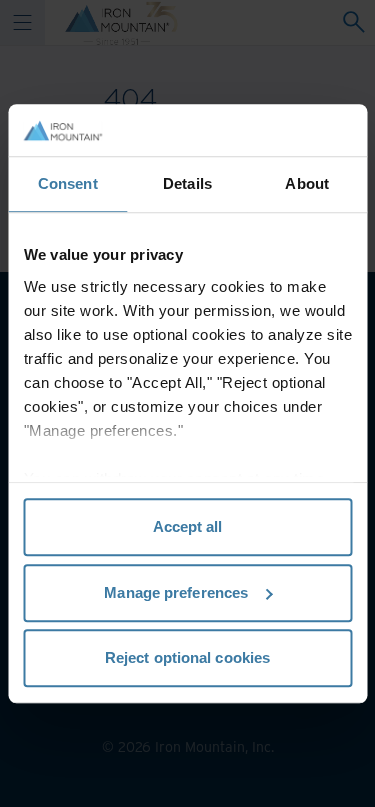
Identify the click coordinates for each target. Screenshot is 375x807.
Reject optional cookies (187, 657)
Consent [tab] (68, 183)
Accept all (188, 526)
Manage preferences (176, 592)
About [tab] (307, 183)
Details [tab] (187, 183)
